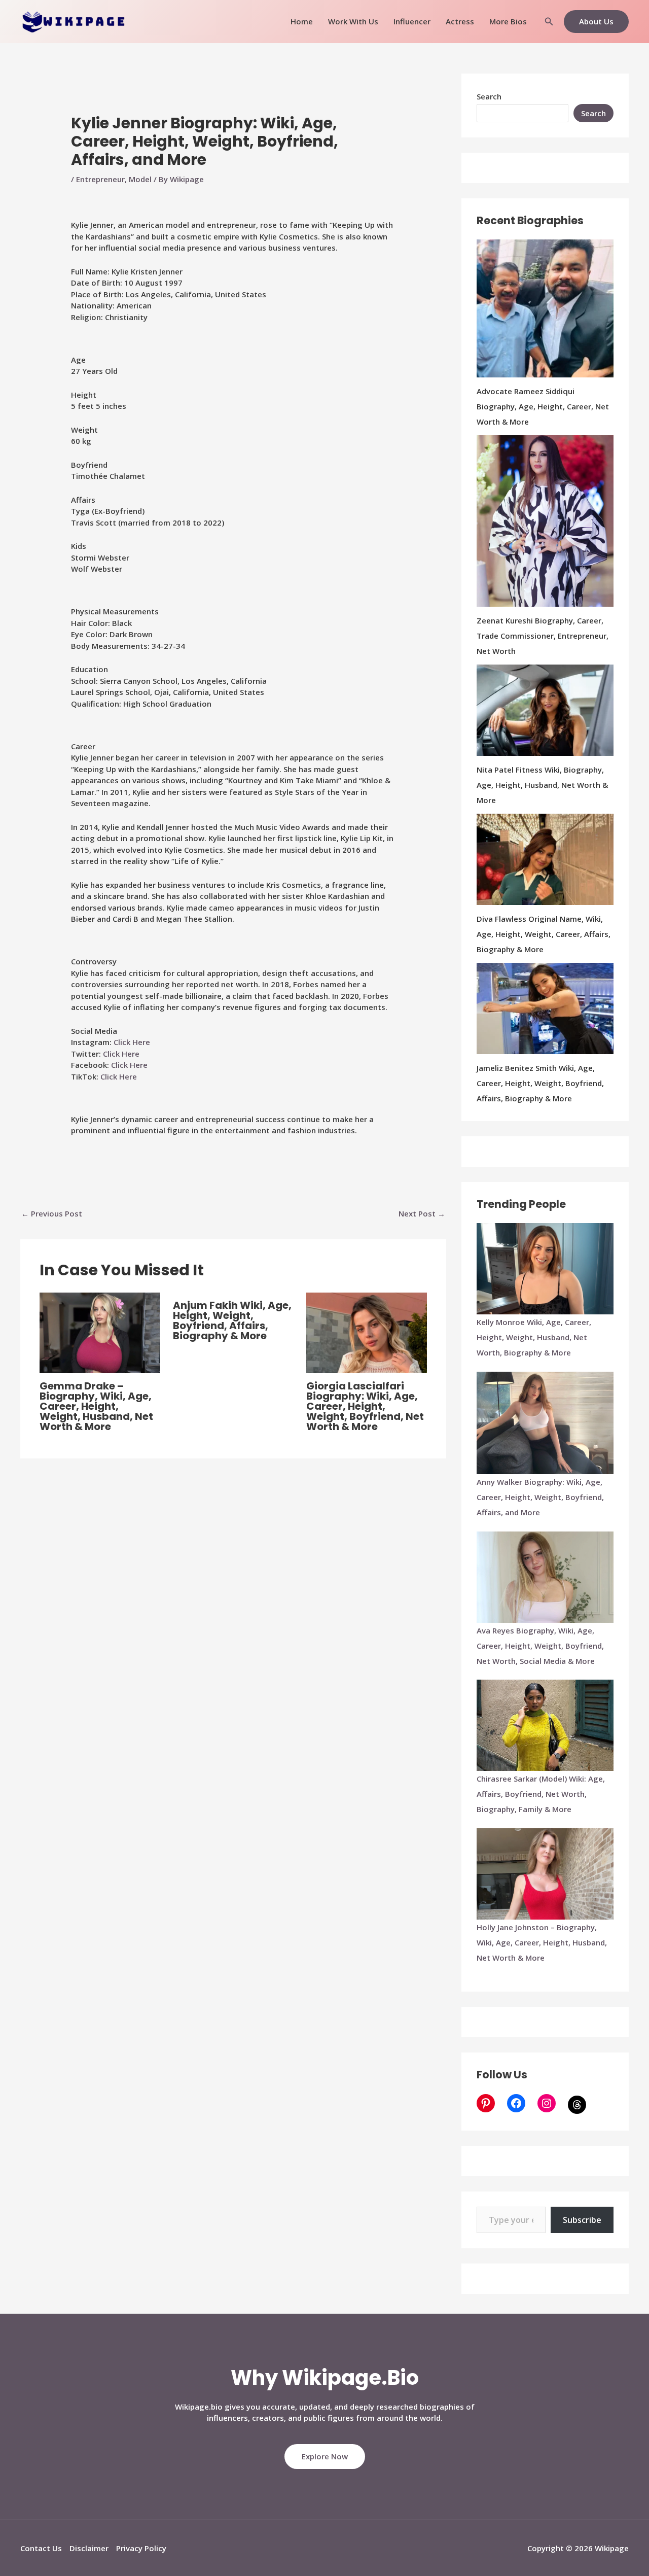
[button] (549, 22)
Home (302, 21)
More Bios (508, 21)
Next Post (422, 1213)
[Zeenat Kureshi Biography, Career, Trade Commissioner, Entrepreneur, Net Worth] (545, 521)
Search (489, 96)
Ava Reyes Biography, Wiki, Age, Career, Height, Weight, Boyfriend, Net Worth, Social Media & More (540, 1646)
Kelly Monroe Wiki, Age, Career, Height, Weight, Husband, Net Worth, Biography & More (534, 1337)
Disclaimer (89, 2548)
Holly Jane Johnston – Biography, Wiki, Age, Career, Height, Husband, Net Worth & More (542, 1942)
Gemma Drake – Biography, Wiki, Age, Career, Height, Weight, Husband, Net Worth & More (96, 1406)
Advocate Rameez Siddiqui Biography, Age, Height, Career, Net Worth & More (543, 406)
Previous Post (52, 1213)
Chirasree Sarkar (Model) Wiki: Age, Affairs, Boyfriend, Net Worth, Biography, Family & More (541, 1794)
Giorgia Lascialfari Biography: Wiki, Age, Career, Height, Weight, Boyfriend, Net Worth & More (365, 1406)
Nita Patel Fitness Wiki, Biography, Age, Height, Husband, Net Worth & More (542, 785)
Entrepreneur (100, 179)
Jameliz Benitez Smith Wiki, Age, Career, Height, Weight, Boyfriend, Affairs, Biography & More (540, 1083)
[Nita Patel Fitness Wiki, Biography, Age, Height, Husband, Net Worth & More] (545, 710)
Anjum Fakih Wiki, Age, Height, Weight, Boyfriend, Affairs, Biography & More (232, 1320)
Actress (460, 21)
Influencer (412, 21)
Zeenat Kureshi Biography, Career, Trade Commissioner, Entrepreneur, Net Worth (543, 636)
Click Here (132, 1042)
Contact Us (41, 2548)
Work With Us (353, 21)
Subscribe (582, 2220)
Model (140, 179)
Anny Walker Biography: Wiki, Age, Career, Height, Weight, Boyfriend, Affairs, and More (540, 1497)
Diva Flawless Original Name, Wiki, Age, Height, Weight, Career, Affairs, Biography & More (544, 934)
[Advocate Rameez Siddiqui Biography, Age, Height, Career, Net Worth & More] (545, 308)
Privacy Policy (141, 2548)
